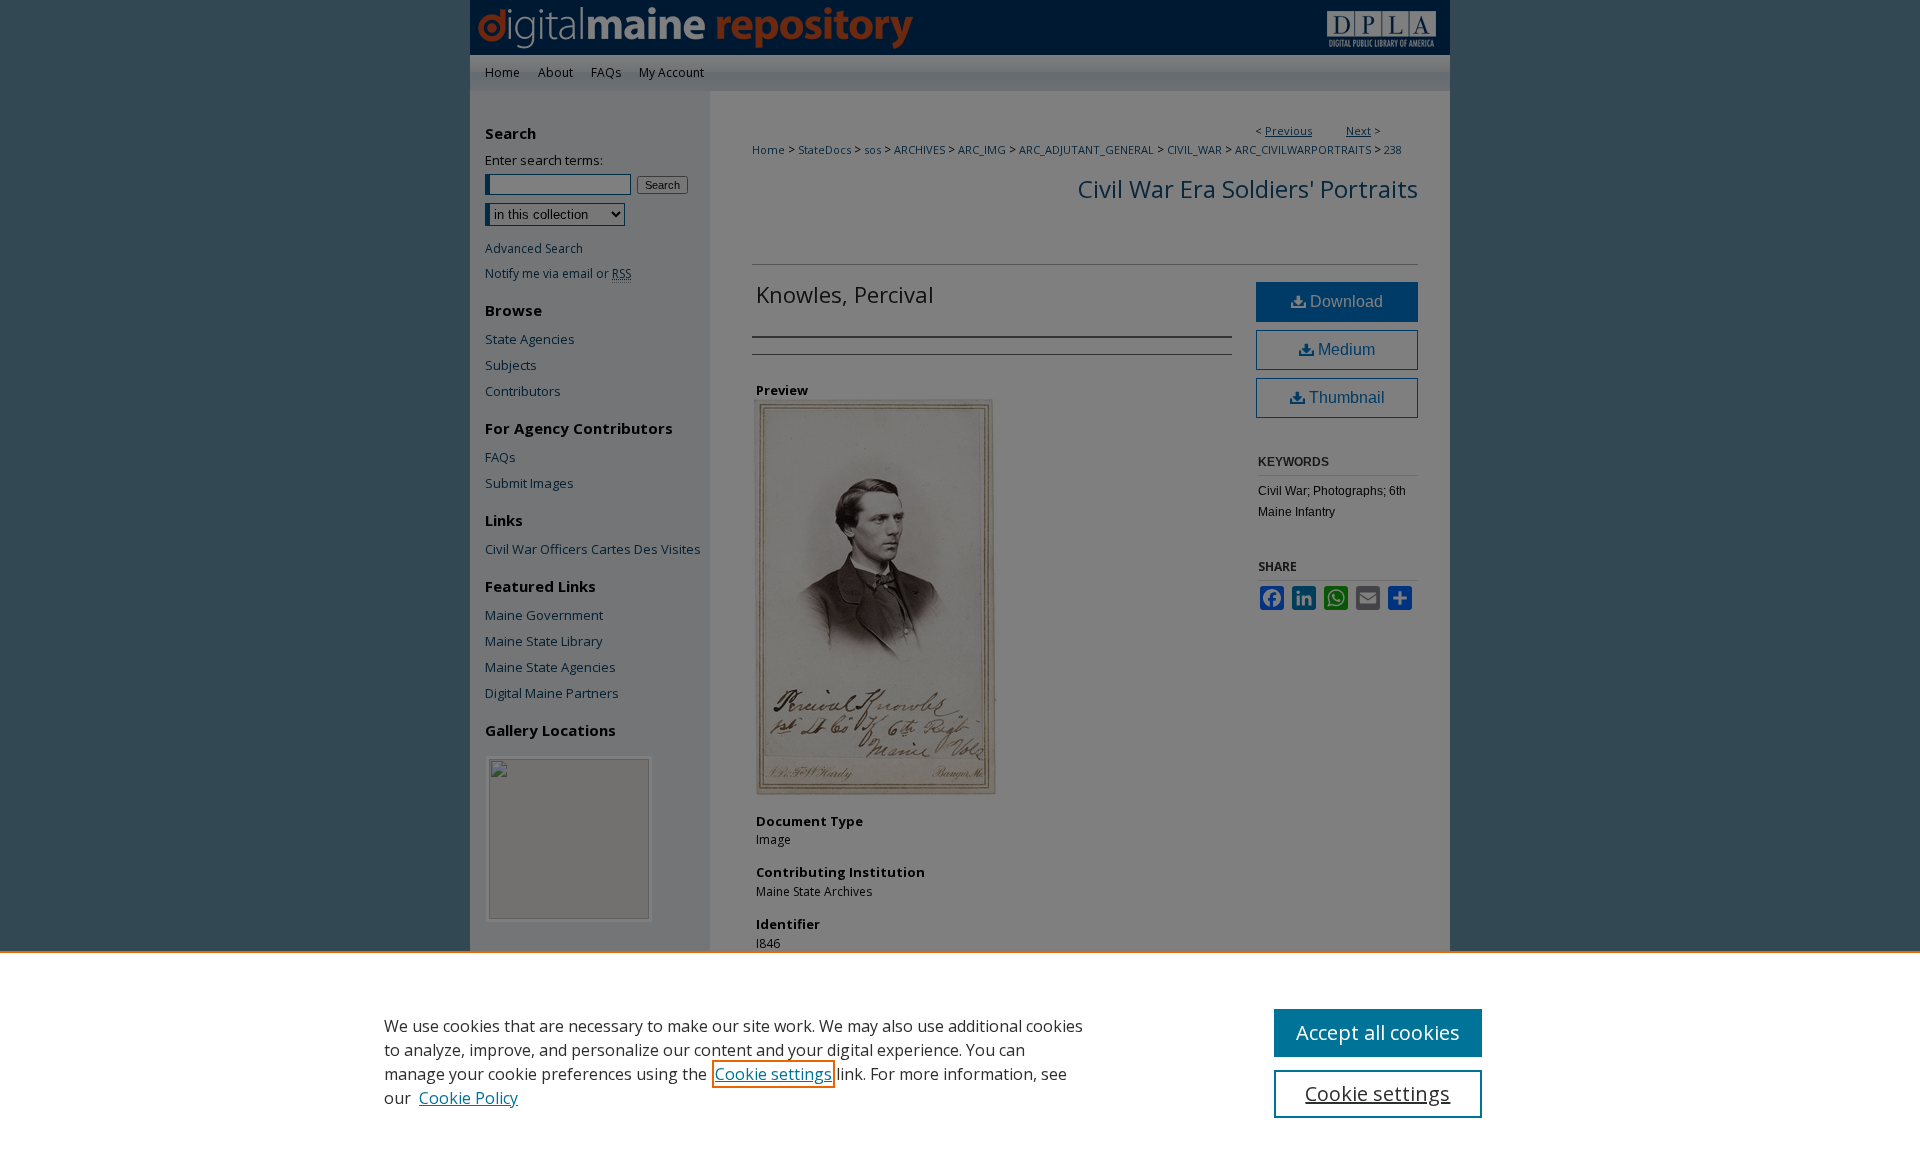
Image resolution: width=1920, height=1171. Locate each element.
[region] (960, 1061)
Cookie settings (773, 1074)
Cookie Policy (468, 1098)
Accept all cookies (1378, 1032)
